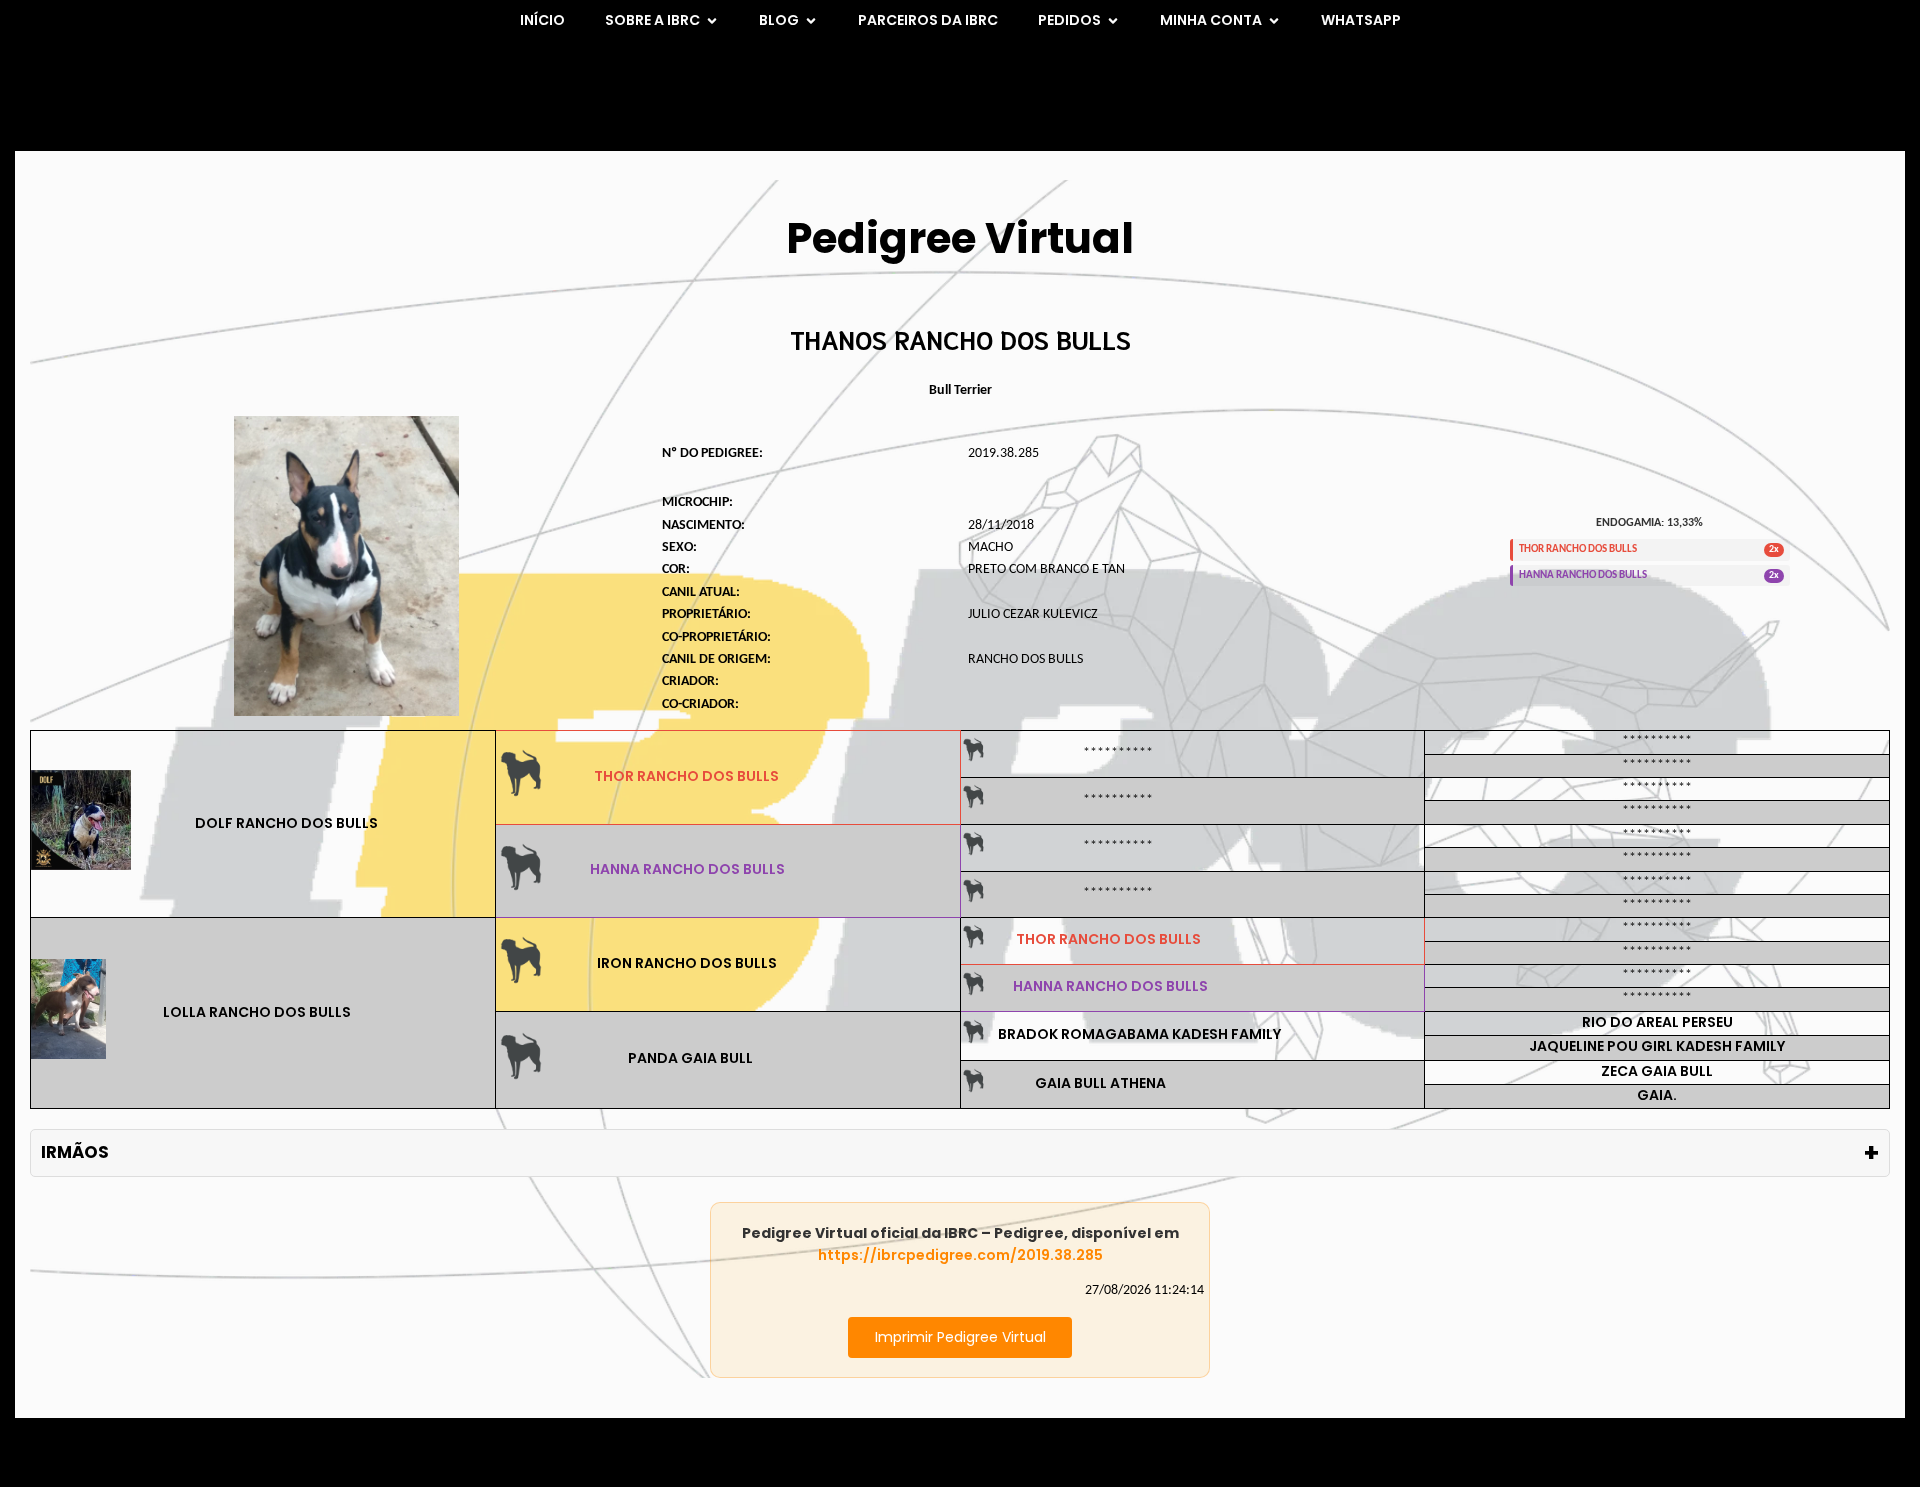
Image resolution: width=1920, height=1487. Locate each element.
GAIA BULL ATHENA (1100, 1083)
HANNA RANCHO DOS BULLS (687, 869)
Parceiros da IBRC (928, 20)
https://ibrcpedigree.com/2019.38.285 (960, 1255)
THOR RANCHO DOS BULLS (686, 776)
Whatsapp (1361, 20)
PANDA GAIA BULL (690, 1058)
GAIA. (1657, 1095)
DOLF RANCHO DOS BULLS (286, 823)
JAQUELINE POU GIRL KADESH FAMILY (1657, 1046)
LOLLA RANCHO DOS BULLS (257, 1012)
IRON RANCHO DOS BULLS (687, 963)
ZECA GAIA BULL (1657, 1071)
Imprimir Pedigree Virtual (960, 1337)
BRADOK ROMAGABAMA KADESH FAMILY (1139, 1034)
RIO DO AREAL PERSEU (1657, 1022)
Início (542, 20)
